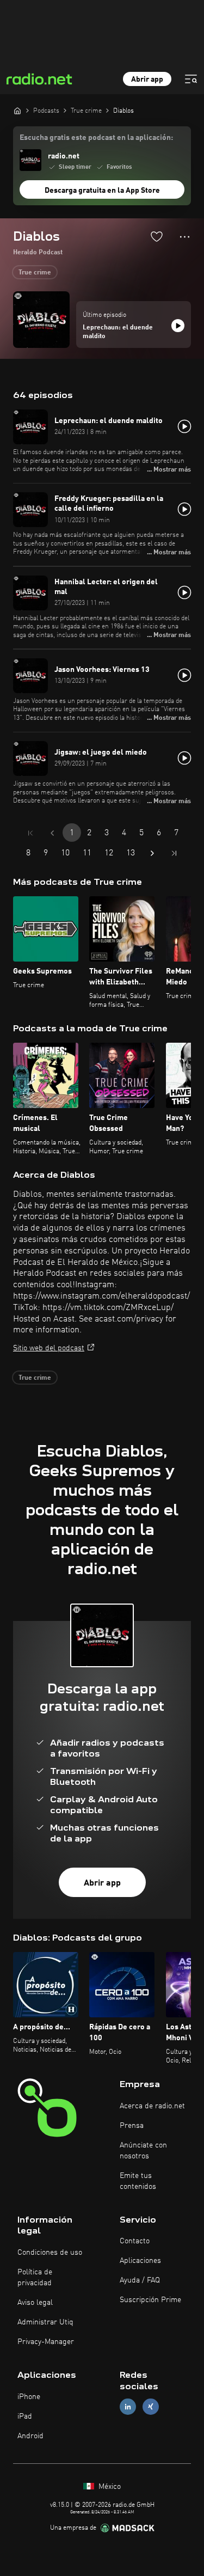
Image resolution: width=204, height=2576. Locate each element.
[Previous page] (52, 833)
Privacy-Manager (46, 2342)
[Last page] (174, 853)
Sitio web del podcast (49, 1348)
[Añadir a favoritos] (157, 236)
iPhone (29, 2397)
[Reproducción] (178, 326)
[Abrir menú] (191, 79)
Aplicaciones (140, 2261)
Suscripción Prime (150, 2300)
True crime (35, 273)
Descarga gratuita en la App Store (102, 191)
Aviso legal (35, 2303)
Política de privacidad (35, 2278)
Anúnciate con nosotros (143, 2151)
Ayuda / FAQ (140, 2280)
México (109, 2487)
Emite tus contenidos (138, 2181)
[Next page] (152, 853)
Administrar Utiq (45, 2322)
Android (30, 2436)
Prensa (132, 2126)
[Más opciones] (185, 237)
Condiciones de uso (50, 2253)
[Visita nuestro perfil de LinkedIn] (128, 2406)
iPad (25, 2416)
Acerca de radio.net (152, 2106)
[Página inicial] (17, 111)
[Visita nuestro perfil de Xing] (151, 2406)
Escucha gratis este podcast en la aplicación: (96, 138)
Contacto (135, 2241)
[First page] (30, 833)
